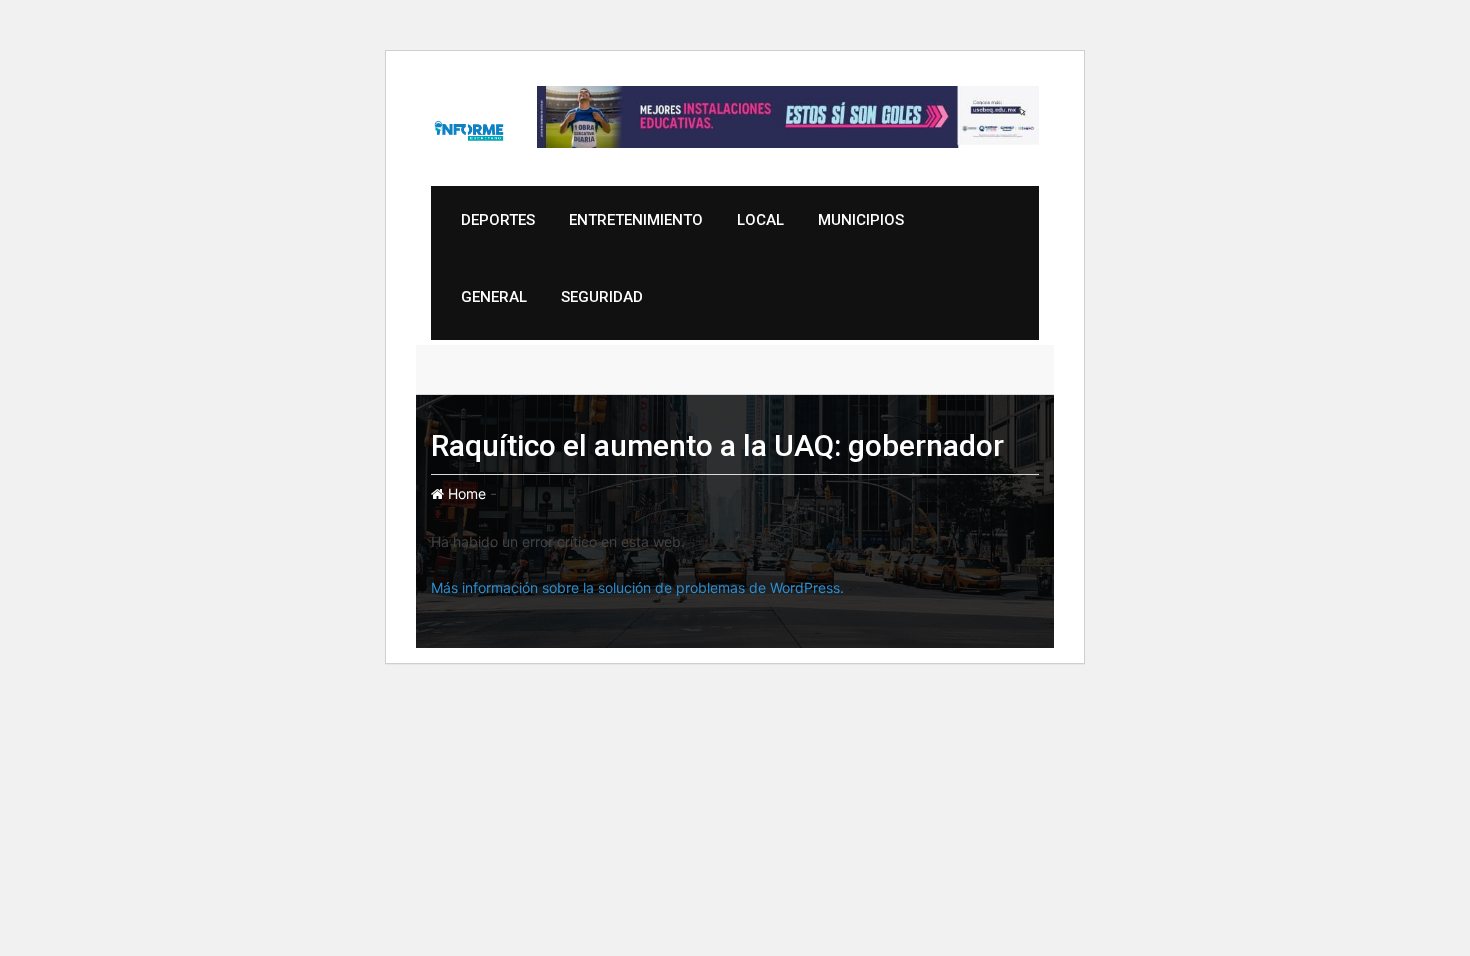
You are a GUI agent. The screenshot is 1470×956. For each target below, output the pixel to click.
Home (465, 493)
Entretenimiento (636, 220)
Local (760, 220)
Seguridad (602, 297)
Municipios (861, 220)
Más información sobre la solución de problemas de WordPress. (637, 587)
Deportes (498, 220)
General (494, 297)
